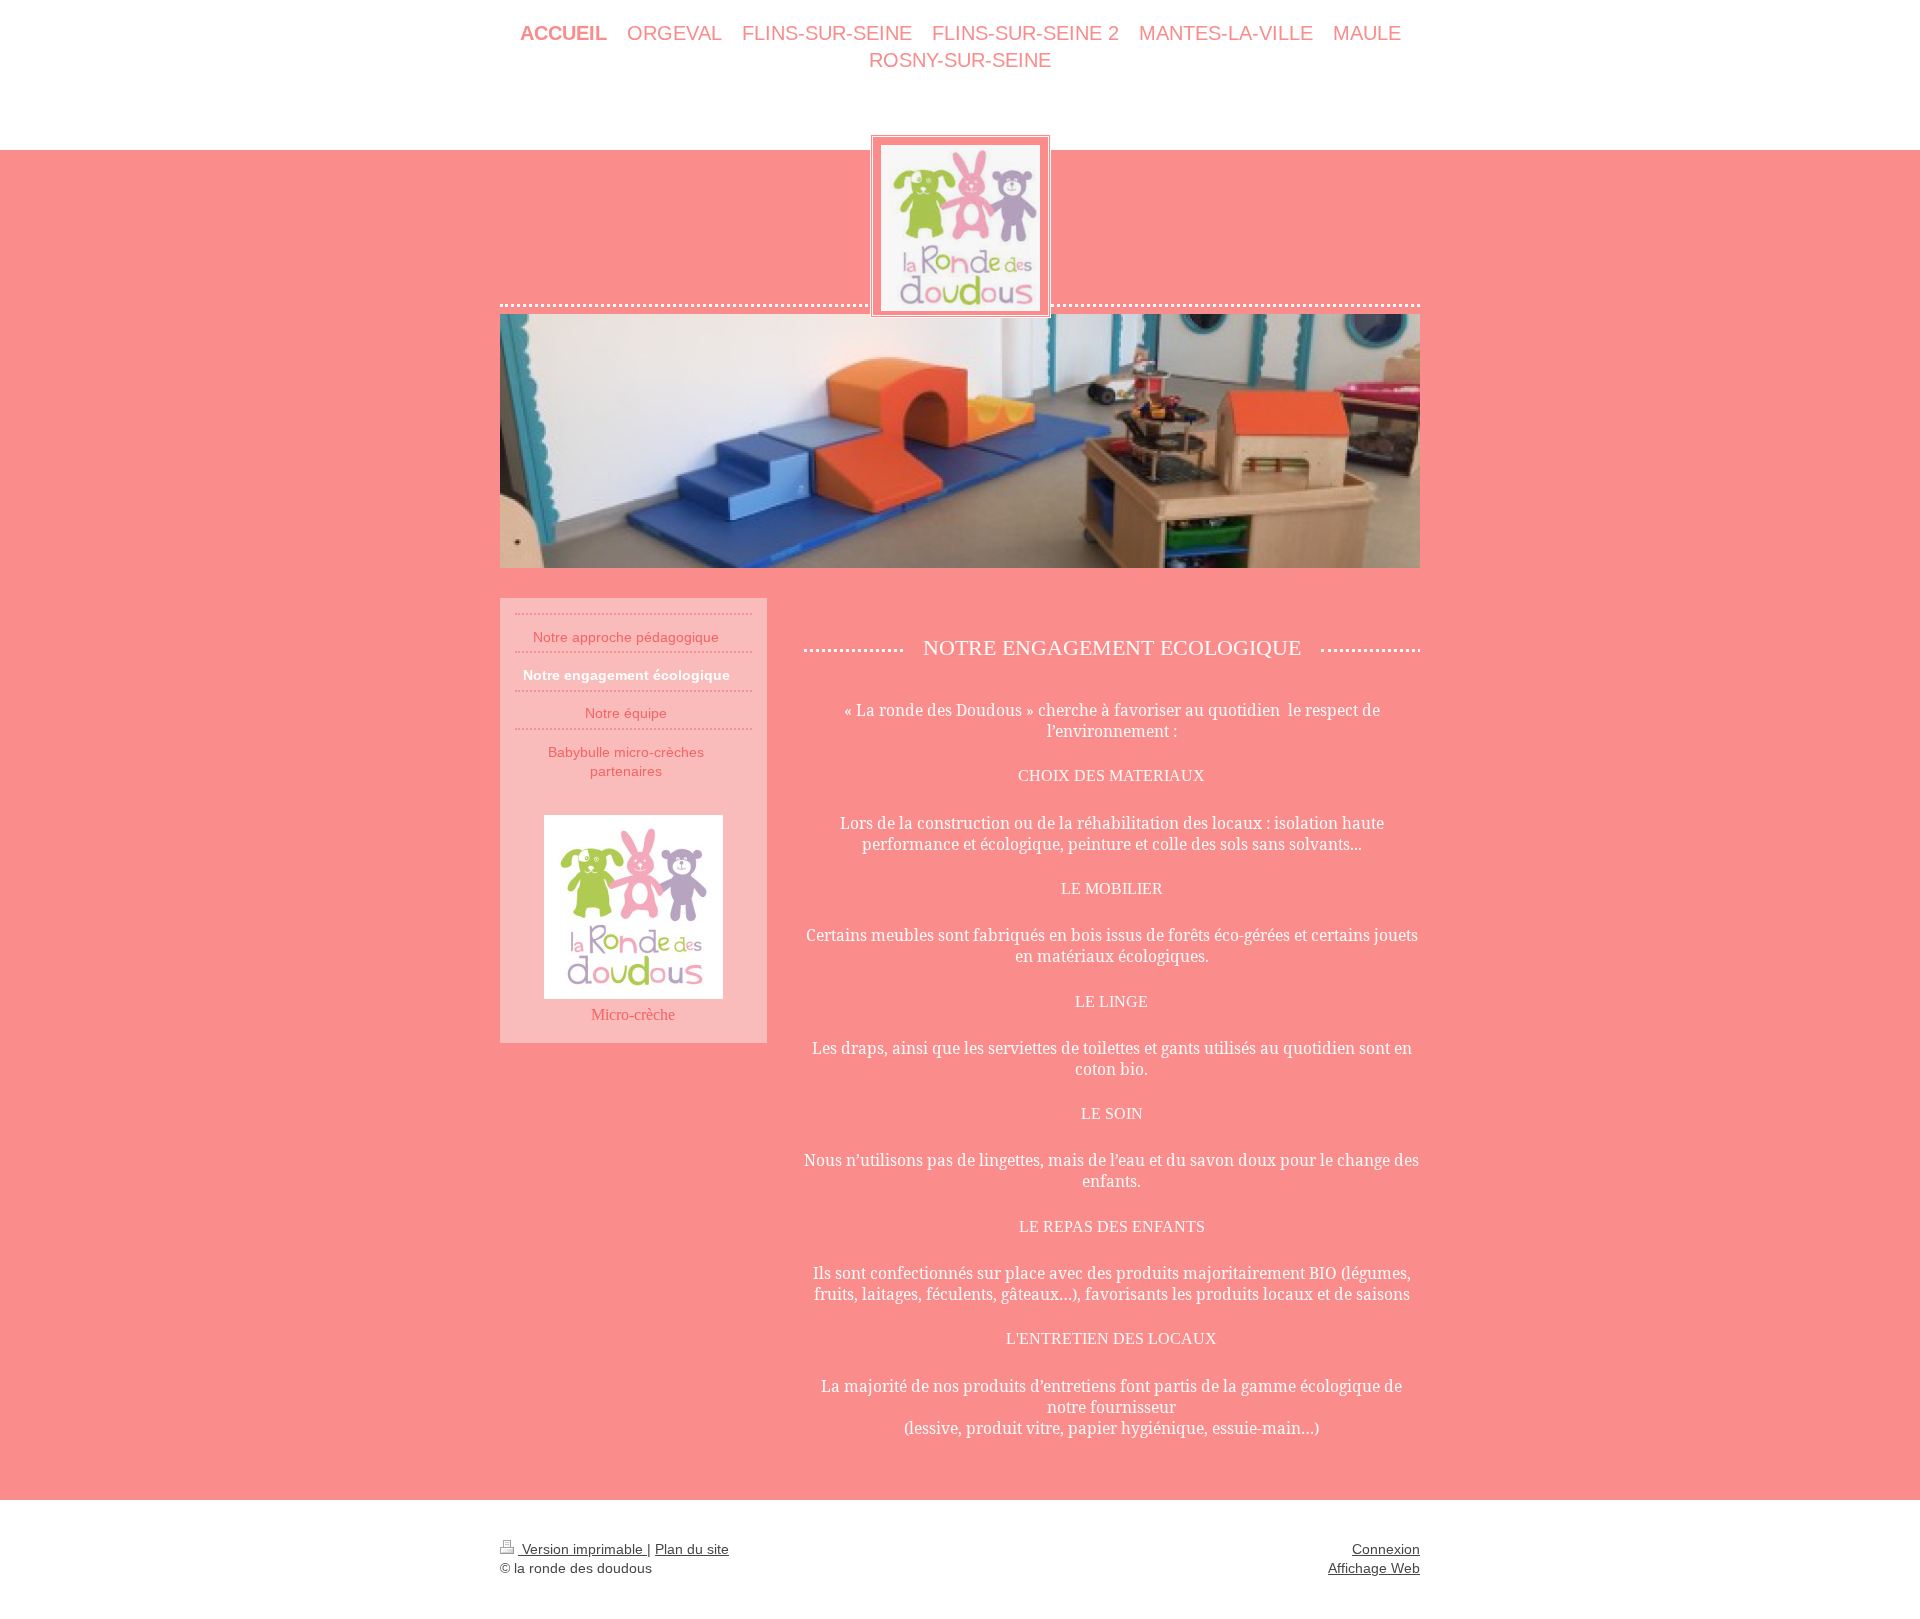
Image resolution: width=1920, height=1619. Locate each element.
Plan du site (692, 1549)
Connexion (1386, 1549)
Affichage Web (1374, 1568)
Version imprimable (582, 1549)
